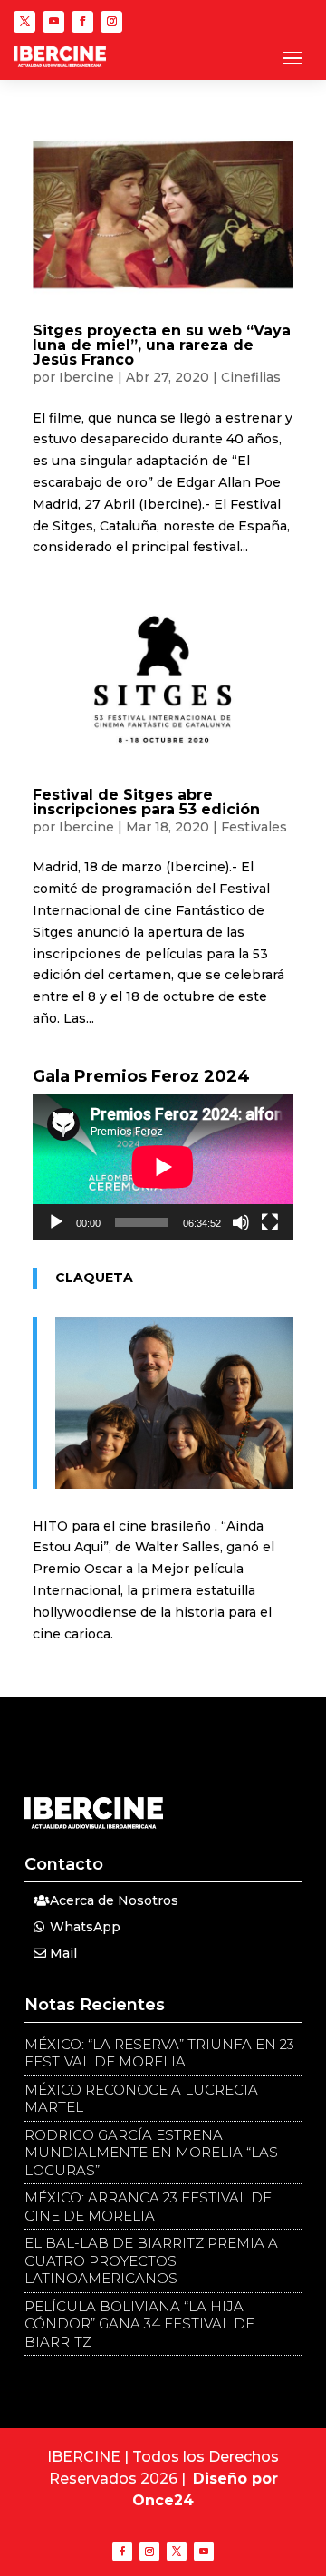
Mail (63, 1953)
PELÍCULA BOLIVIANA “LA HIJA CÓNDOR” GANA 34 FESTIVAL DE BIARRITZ (139, 2324)
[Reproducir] (56, 1222)
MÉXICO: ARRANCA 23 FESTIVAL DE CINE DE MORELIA (148, 2207)
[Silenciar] (241, 1222)
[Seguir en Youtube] (53, 22)
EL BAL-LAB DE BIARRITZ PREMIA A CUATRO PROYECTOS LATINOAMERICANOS (151, 2260)
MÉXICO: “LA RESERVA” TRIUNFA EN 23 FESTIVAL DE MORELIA (159, 2053)
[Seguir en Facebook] (82, 22)
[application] (163, 1167)
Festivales (254, 827)
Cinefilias (251, 377)
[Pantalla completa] (270, 1222)
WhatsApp (85, 1927)
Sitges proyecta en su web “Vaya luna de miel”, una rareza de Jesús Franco (162, 345)
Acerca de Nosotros (114, 1900)
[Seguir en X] (24, 22)
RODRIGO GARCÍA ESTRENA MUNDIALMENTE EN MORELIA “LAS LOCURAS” (151, 2153)
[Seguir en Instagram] (111, 22)
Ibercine (86, 377)
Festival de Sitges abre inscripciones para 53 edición (146, 802)
